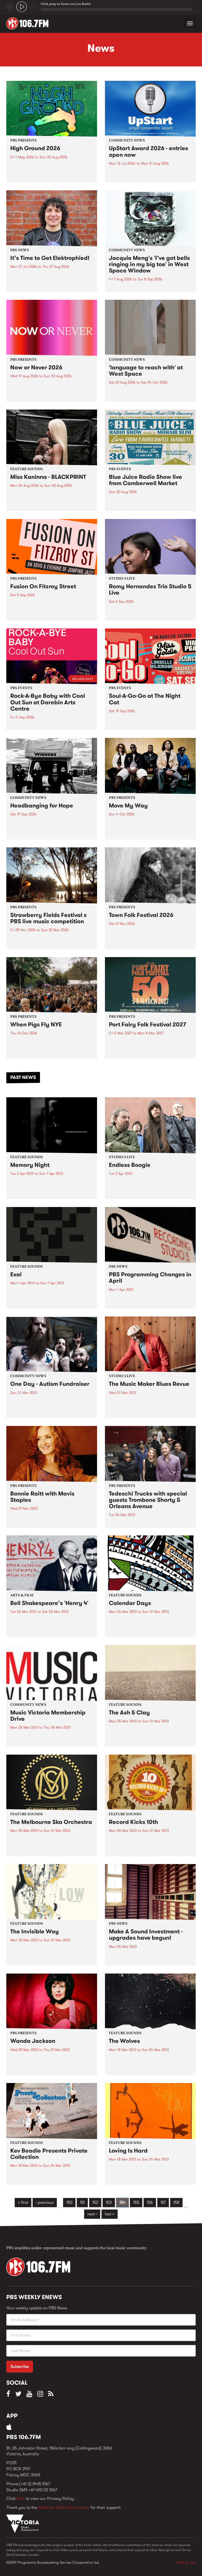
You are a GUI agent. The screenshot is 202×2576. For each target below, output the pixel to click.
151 (82, 2202)
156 (150, 2202)
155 (136, 2202)
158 (176, 2202)
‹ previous (45, 2202)
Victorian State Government (64, 2507)
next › (92, 2214)
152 (95, 2202)
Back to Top (186, 2562)
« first (23, 2202)
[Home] (29, 23)
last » (110, 2214)
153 (109, 2202)
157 (163, 2202)
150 (69, 2202)
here (21, 2498)
